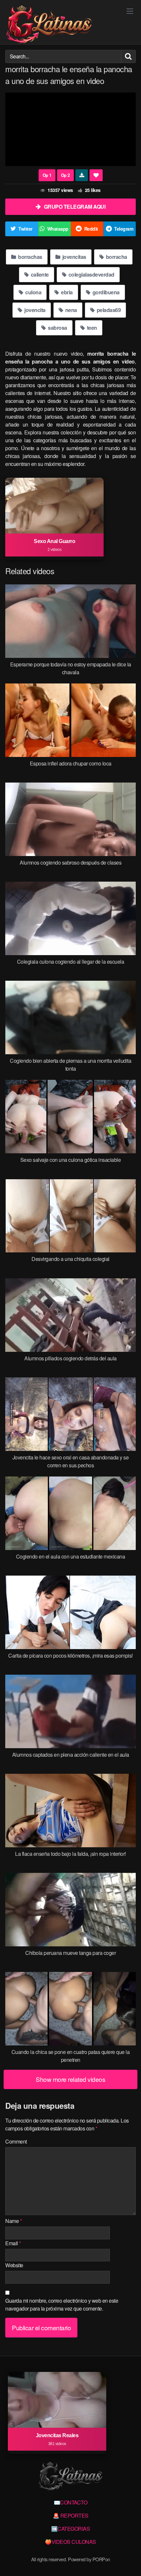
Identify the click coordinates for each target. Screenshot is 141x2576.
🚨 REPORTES (71, 2515)
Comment (16, 2141)
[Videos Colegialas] (49, 25)
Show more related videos (70, 2079)
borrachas (30, 257)
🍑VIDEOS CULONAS (70, 2542)
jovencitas (74, 257)
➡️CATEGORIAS (71, 2529)
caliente (39, 274)
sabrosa (57, 328)
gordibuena (105, 292)
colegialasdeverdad (91, 274)
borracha (116, 257)
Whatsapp (58, 229)
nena (70, 310)
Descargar (82, 175)
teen (91, 328)
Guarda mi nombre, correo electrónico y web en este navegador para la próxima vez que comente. (62, 2304)
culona (33, 292)
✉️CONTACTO (71, 2502)
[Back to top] (130, 2562)
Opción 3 (65, 175)
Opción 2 (47, 175)
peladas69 (108, 310)
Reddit (91, 229)
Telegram (124, 229)
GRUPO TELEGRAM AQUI (75, 207)
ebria (66, 292)
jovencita (34, 310)
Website (14, 2265)
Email (13, 2243)
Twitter (25, 229)
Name (13, 2221)
